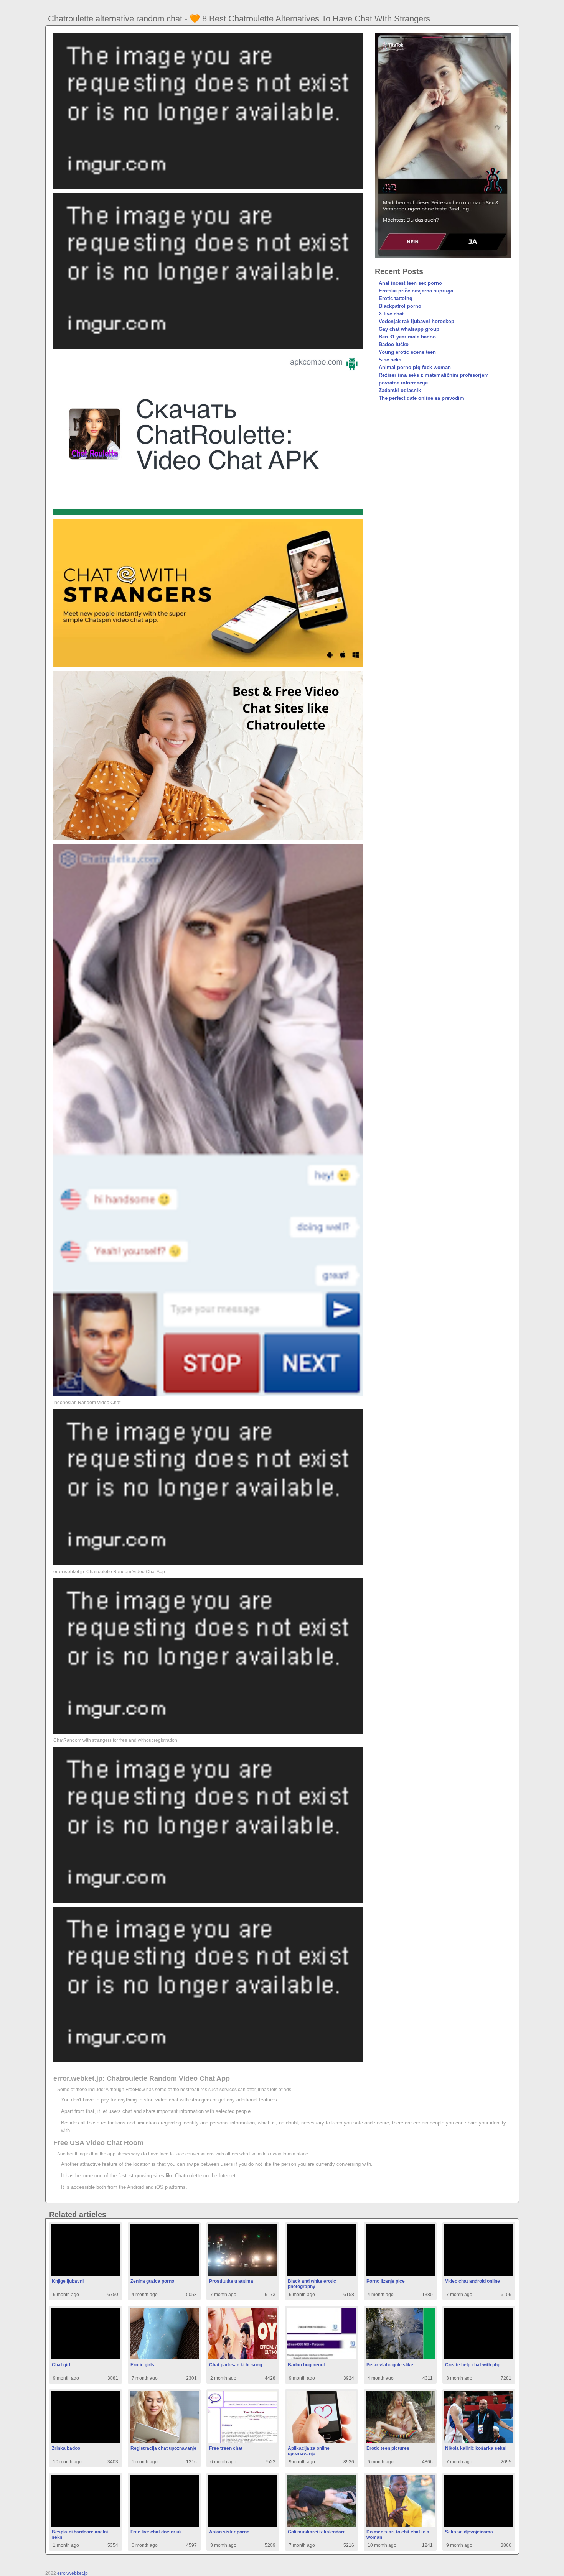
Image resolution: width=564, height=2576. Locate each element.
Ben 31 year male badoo (407, 337)
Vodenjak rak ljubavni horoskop (416, 321)
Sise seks (390, 360)
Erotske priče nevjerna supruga (416, 291)
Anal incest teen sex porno (410, 283)
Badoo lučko (394, 344)
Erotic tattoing (396, 298)
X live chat (391, 314)
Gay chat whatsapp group (409, 329)
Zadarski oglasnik (400, 390)
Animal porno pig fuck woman (415, 367)
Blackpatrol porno (400, 306)
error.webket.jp (73, 2573)
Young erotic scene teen (407, 352)
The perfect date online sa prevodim (421, 398)
